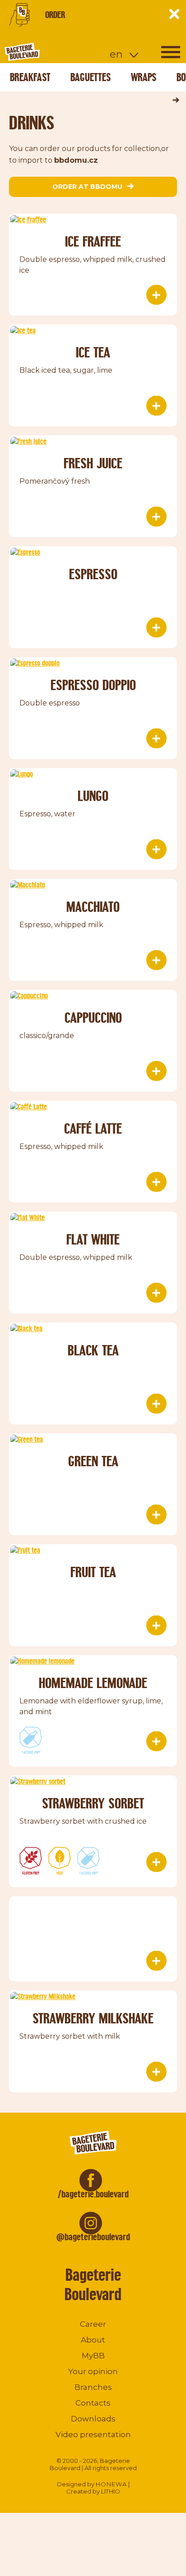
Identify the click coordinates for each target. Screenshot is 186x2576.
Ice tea (93, 352)
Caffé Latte (93, 1128)
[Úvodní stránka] (56, 52)
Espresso (93, 574)
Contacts (93, 2403)
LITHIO (111, 2491)
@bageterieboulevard (93, 2237)
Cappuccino (93, 1018)
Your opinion (93, 2371)
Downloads (93, 2419)
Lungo (93, 796)
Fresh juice (93, 463)
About (93, 2340)
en (116, 54)
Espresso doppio (93, 685)
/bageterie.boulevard (93, 2194)
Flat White (93, 1239)
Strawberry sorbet (93, 1803)
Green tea (93, 1461)
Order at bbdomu (87, 187)
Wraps (144, 77)
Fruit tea (93, 1572)
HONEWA (111, 2484)
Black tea (93, 1350)
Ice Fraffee (93, 241)
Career (93, 2324)
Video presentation (93, 2434)
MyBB (93, 2356)
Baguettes (91, 77)
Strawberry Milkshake (93, 2018)
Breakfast (30, 77)
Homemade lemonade (93, 1683)
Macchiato (93, 907)
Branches (93, 2387)
